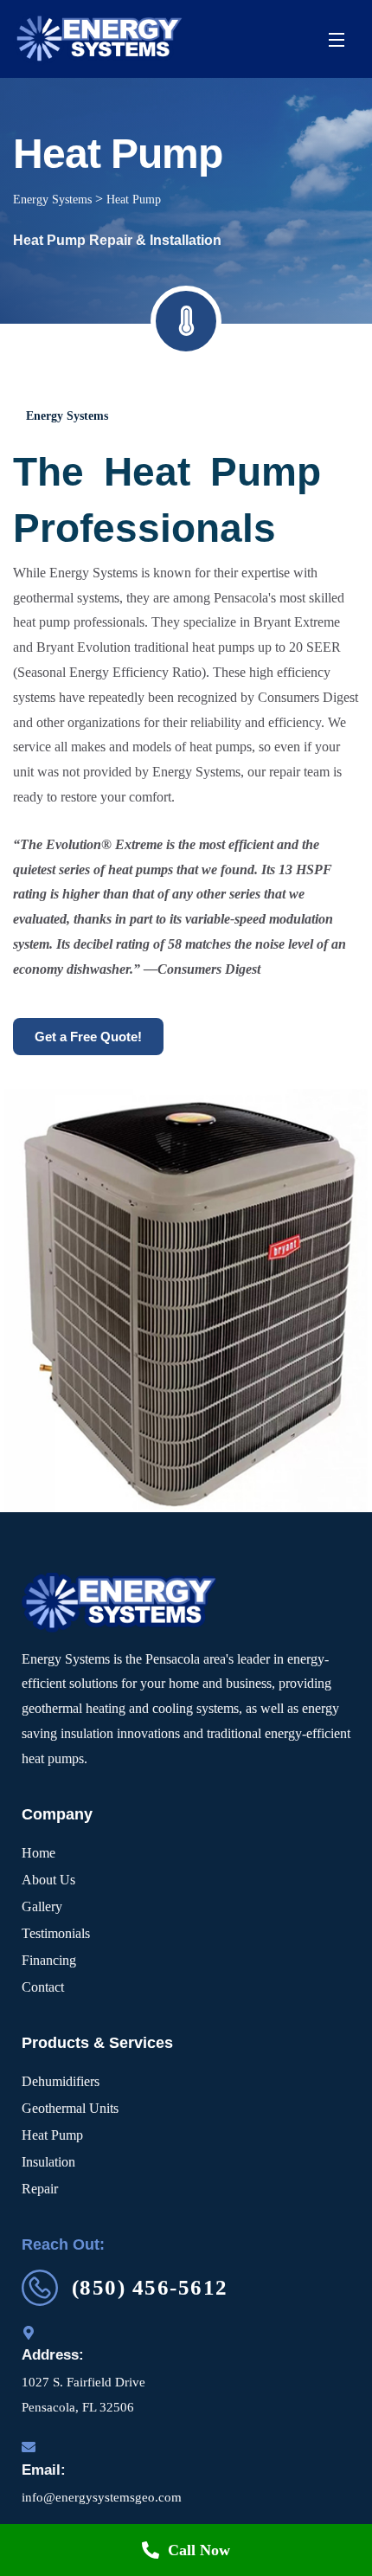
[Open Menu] (337, 39)
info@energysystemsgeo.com (102, 2497)
